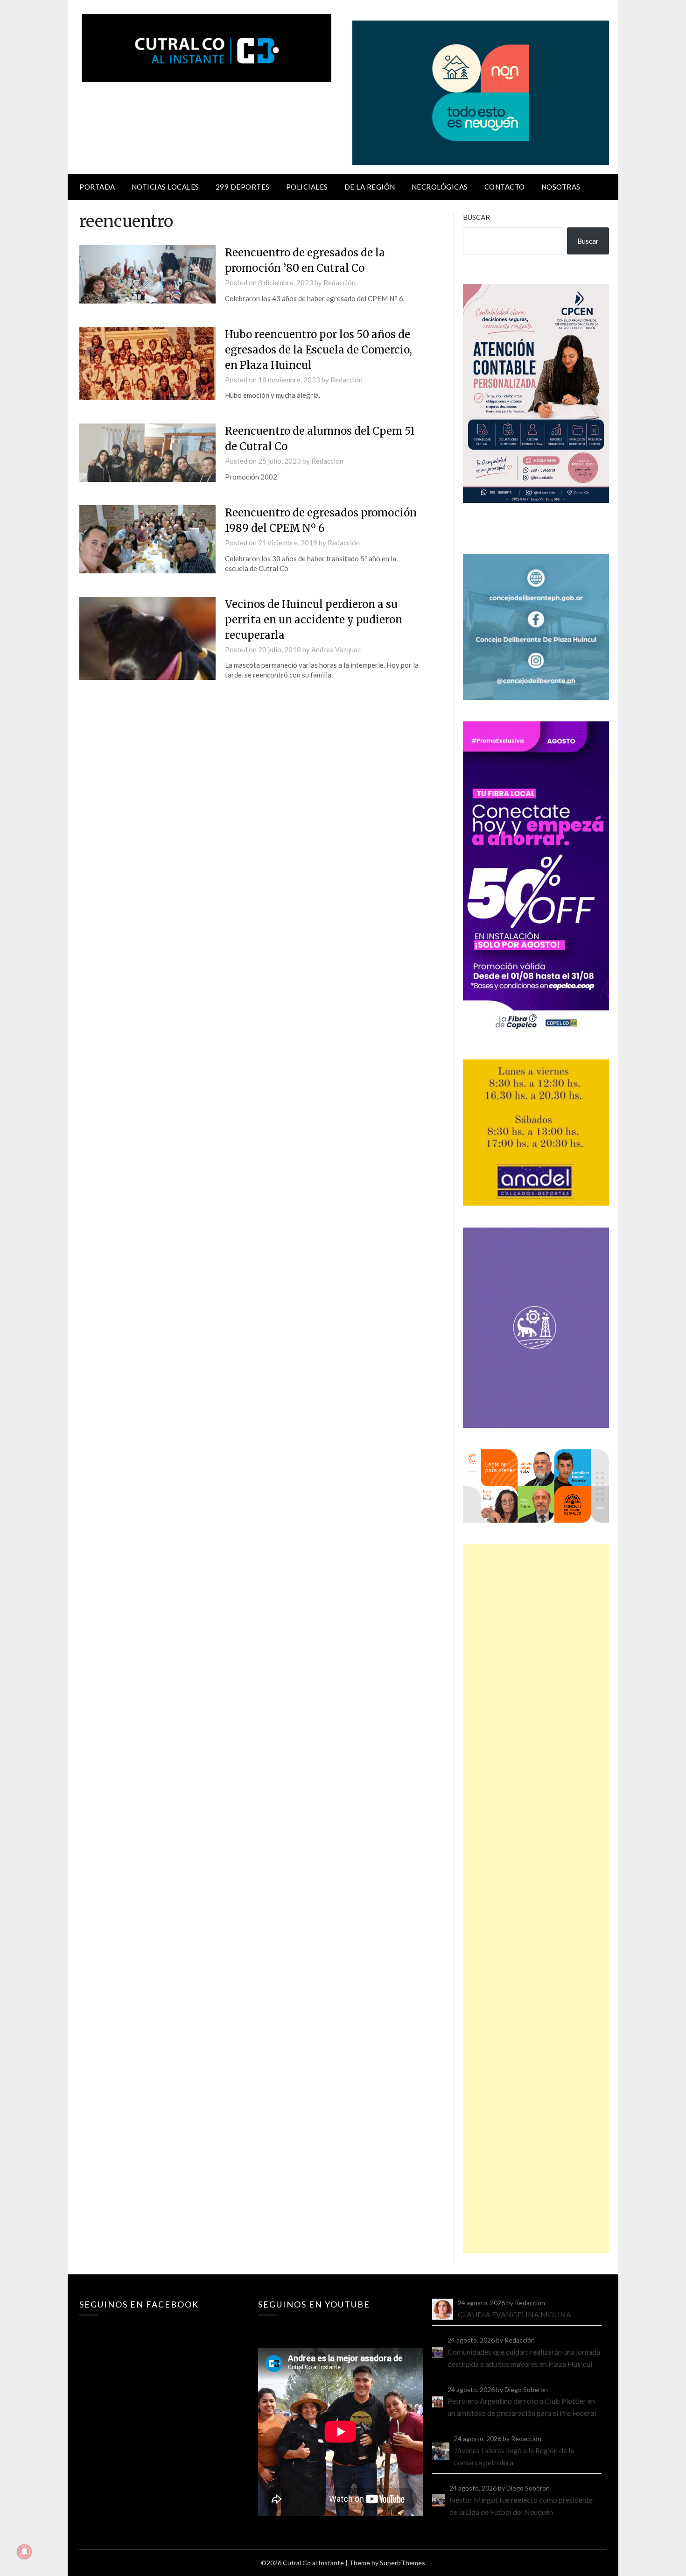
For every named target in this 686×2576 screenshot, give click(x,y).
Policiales (307, 187)
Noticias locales (165, 187)
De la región (370, 187)
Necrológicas (440, 187)
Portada (97, 187)
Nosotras (561, 187)
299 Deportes (243, 187)
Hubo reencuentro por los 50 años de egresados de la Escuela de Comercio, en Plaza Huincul (318, 350)
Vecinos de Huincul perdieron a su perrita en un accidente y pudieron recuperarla (314, 620)
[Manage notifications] (24, 2552)
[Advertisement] (536, 1899)
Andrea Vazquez (336, 649)
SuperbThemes (402, 2563)
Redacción (339, 282)
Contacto (505, 187)
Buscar (476, 217)
